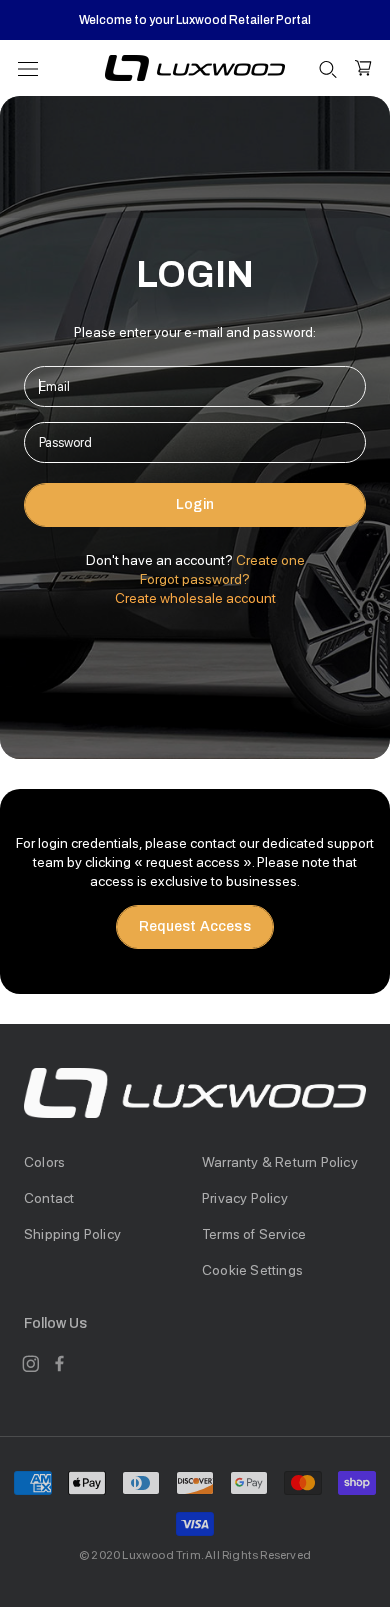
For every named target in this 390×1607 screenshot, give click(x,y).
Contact (49, 1198)
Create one (270, 560)
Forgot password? (195, 579)
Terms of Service (254, 1234)
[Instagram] (30, 1363)
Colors (44, 1162)
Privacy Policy (245, 1198)
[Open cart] (363, 68)
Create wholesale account (195, 598)
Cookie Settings (252, 1270)
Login (195, 504)
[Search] (328, 68)
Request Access (195, 926)
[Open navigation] (28, 67)
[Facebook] (59, 1363)
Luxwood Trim (161, 1555)
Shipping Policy (72, 1234)
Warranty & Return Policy (280, 1162)
